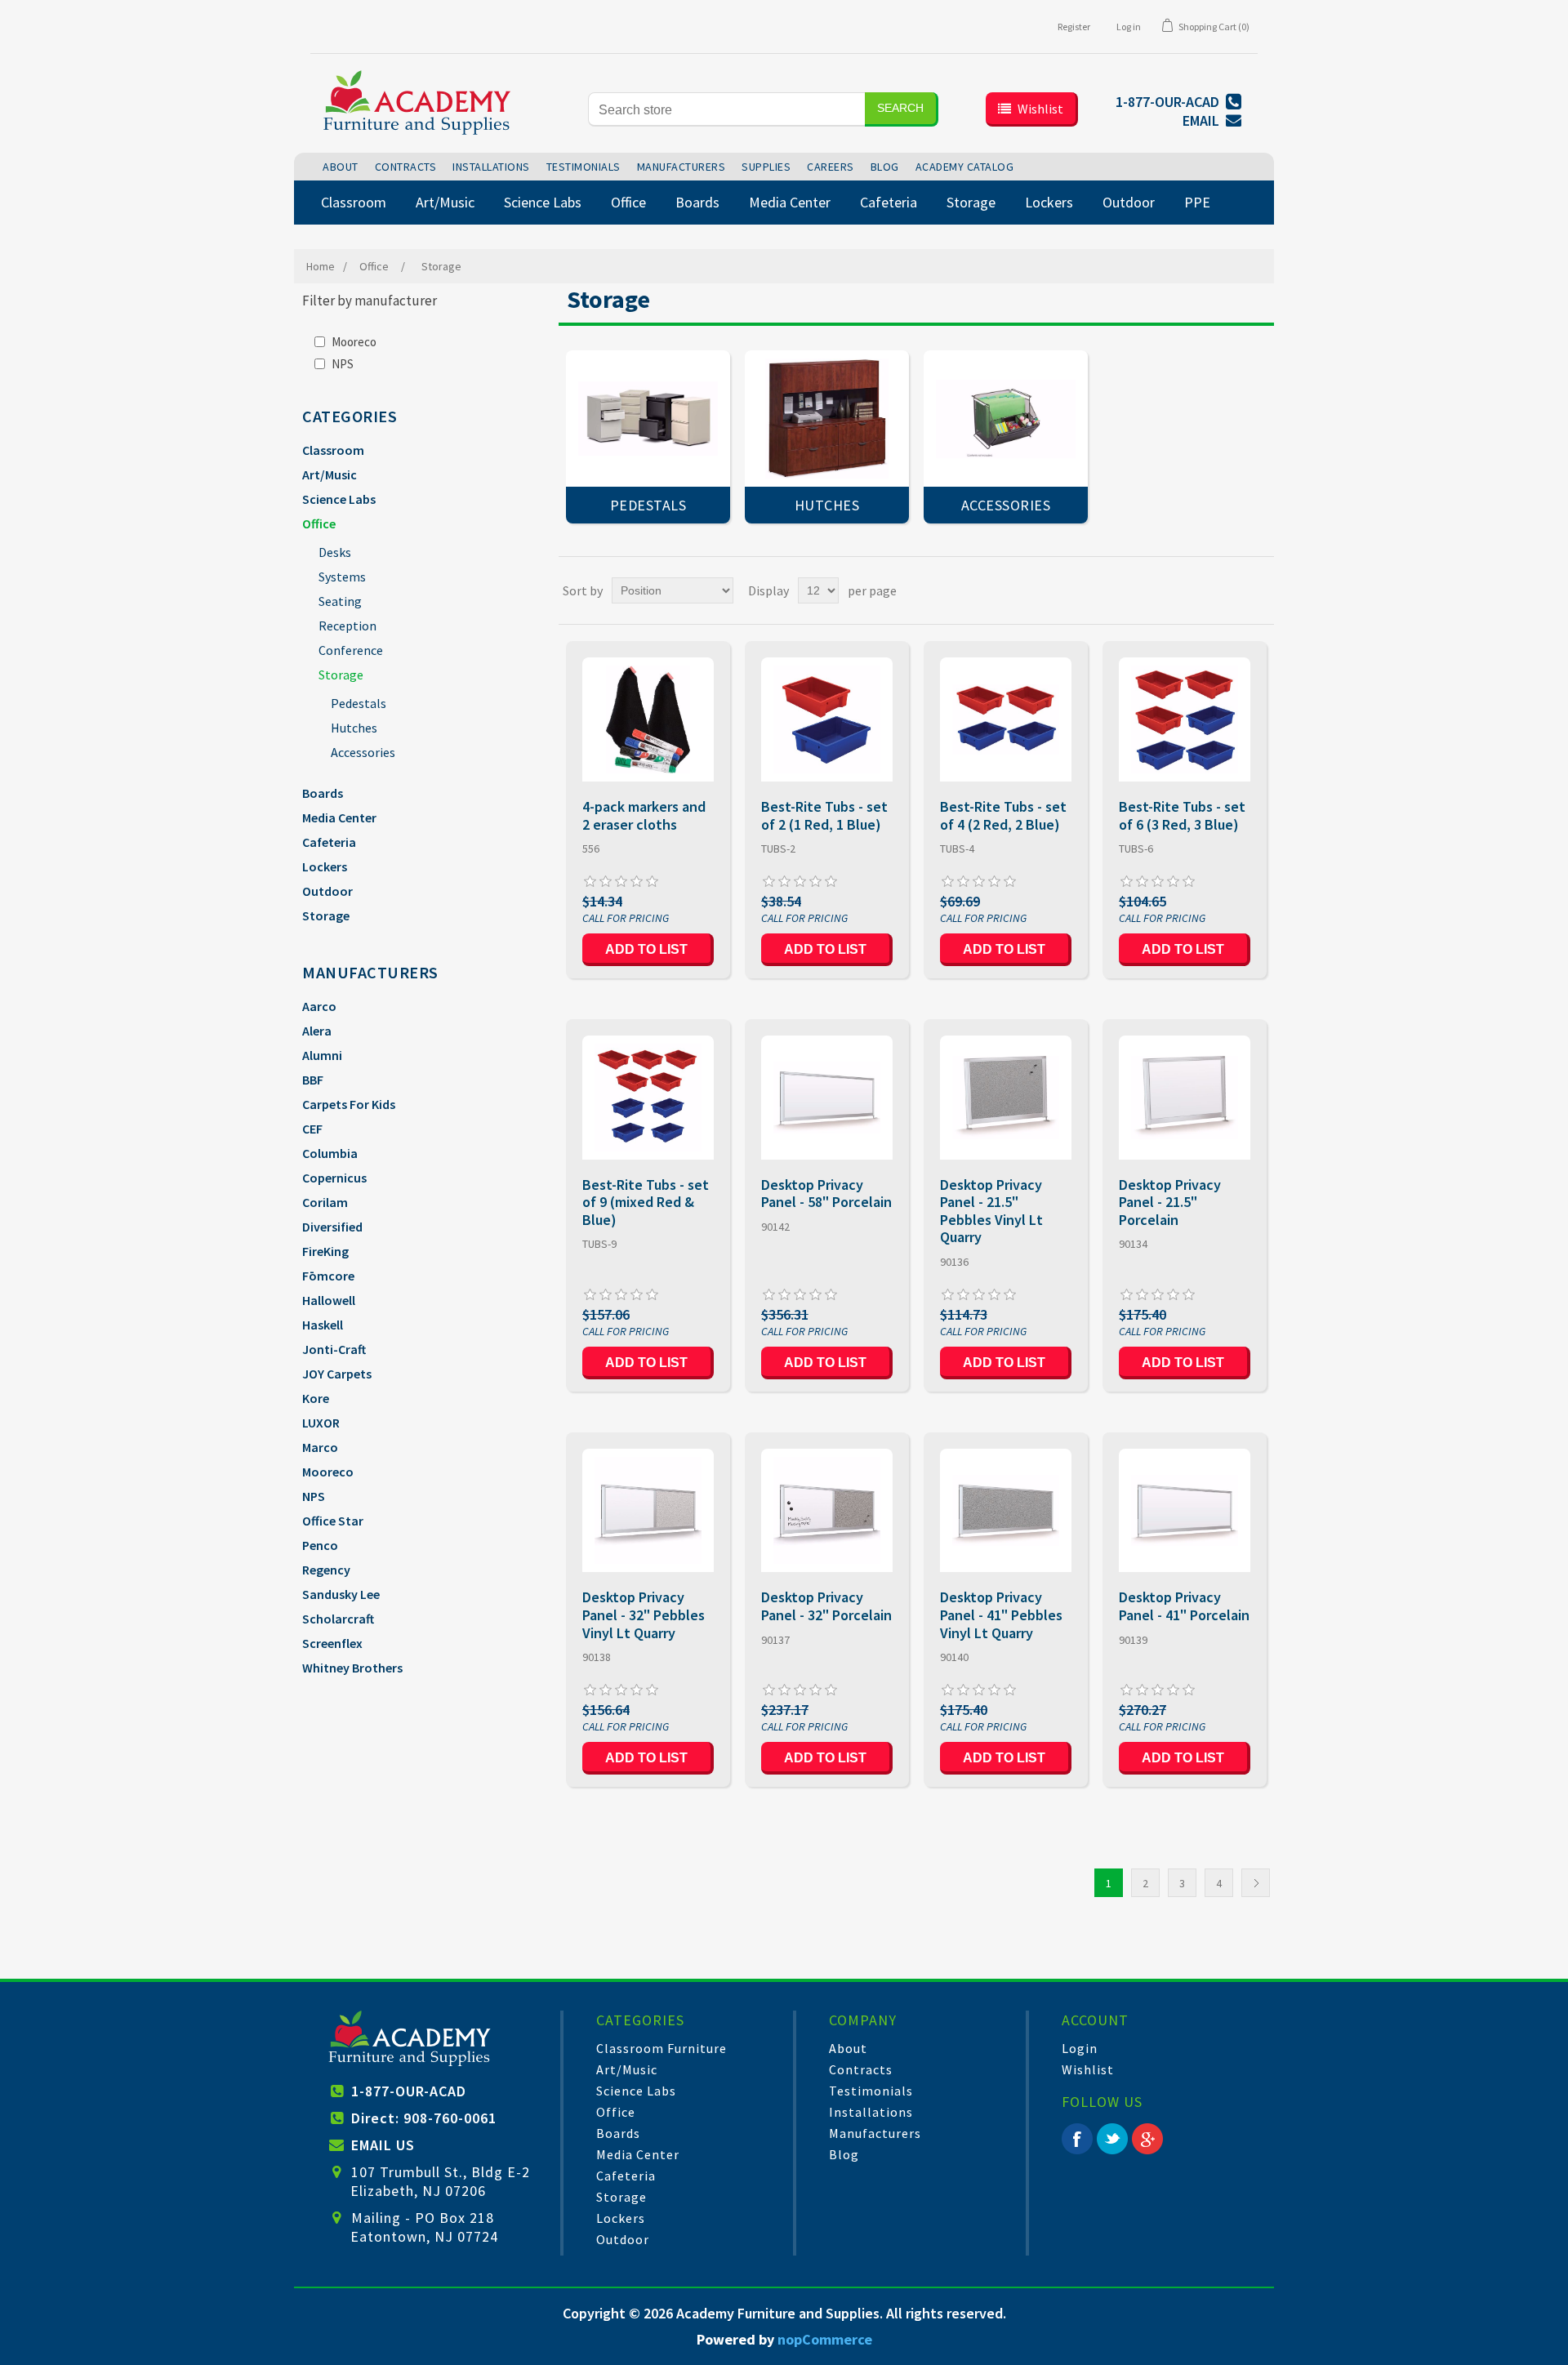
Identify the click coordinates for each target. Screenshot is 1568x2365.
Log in (1129, 27)
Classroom (333, 450)
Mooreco (354, 342)
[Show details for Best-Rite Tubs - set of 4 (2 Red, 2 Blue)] (1006, 719)
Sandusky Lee (341, 1594)
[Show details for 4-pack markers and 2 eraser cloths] (648, 719)
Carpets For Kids (349, 1104)
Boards (323, 793)
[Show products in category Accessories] (1006, 419)
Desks (335, 552)
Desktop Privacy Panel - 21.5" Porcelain (1170, 1203)
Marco (320, 1447)
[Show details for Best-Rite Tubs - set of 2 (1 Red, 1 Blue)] (827, 719)
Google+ (1147, 2139)
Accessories (363, 752)
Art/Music (330, 474)
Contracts (861, 2069)
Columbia (330, 1153)
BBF (313, 1080)
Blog (844, 2154)
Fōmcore (328, 1276)
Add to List (646, 949)
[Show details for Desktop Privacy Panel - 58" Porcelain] (827, 1097)
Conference (351, 650)
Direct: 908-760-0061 (424, 2118)
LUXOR (321, 1423)
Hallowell (329, 1300)
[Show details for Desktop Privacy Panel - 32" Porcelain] (827, 1510)
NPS (343, 364)
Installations (871, 2112)
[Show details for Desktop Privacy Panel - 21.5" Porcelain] (1185, 1097)
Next (1256, 1883)
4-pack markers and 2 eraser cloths (644, 815)
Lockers (325, 866)
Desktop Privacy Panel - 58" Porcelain (826, 1194)
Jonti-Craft (334, 1349)
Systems (342, 577)
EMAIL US (383, 2145)
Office (319, 523)
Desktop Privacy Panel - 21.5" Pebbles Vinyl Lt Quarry (991, 1211)
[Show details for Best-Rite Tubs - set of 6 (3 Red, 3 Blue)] (1185, 719)
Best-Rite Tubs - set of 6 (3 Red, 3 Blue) (1182, 815)
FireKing (325, 1251)
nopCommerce (825, 2339)
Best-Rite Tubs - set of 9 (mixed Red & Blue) (646, 1203)
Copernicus (334, 1178)
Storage (341, 675)
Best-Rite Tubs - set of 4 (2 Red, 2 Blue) (1003, 815)
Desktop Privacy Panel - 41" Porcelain (1184, 1606)
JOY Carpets (337, 1374)
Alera (317, 1031)
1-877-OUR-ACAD (409, 2091)
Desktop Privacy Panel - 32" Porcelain (826, 1606)
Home (321, 266)
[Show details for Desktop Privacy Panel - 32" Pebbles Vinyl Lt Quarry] (648, 1510)
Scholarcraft (338, 1619)
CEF (312, 1129)
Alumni (322, 1055)
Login (1080, 2048)
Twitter (1112, 2139)
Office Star (333, 1521)
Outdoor (327, 891)
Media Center (339, 817)
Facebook (1077, 2139)
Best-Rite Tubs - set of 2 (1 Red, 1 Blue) (824, 815)
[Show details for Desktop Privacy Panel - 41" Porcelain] (1185, 1510)
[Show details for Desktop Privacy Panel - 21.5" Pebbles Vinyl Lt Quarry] (1006, 1097)
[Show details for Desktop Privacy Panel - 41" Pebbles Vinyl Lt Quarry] (1006, 1510)
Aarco (319, 1006)
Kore (316, 1398)
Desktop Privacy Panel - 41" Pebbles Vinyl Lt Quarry (1001, 1615)
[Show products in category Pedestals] (648, 419)
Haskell (323, 1325)
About (848, 2048)
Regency (326, 1570)
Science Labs (339, 499)
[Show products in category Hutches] (827, 419)
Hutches (354, 728)
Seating (340, 601)
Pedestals (359, 703)
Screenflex (332, 1643)
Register (1074, 27)
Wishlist (1088, 2069)
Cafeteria (329, 842)
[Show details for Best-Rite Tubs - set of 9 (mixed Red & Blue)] (648, 1097)
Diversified (332, 1227)
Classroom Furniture (661, 2048)
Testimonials (871, 2091)
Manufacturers (875, 2133)
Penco (320, 1545)
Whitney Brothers (352, 1668)
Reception (347, 626)
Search (900, 108)
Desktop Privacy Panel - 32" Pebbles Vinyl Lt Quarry (644, 1615)
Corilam (325, 1202)
